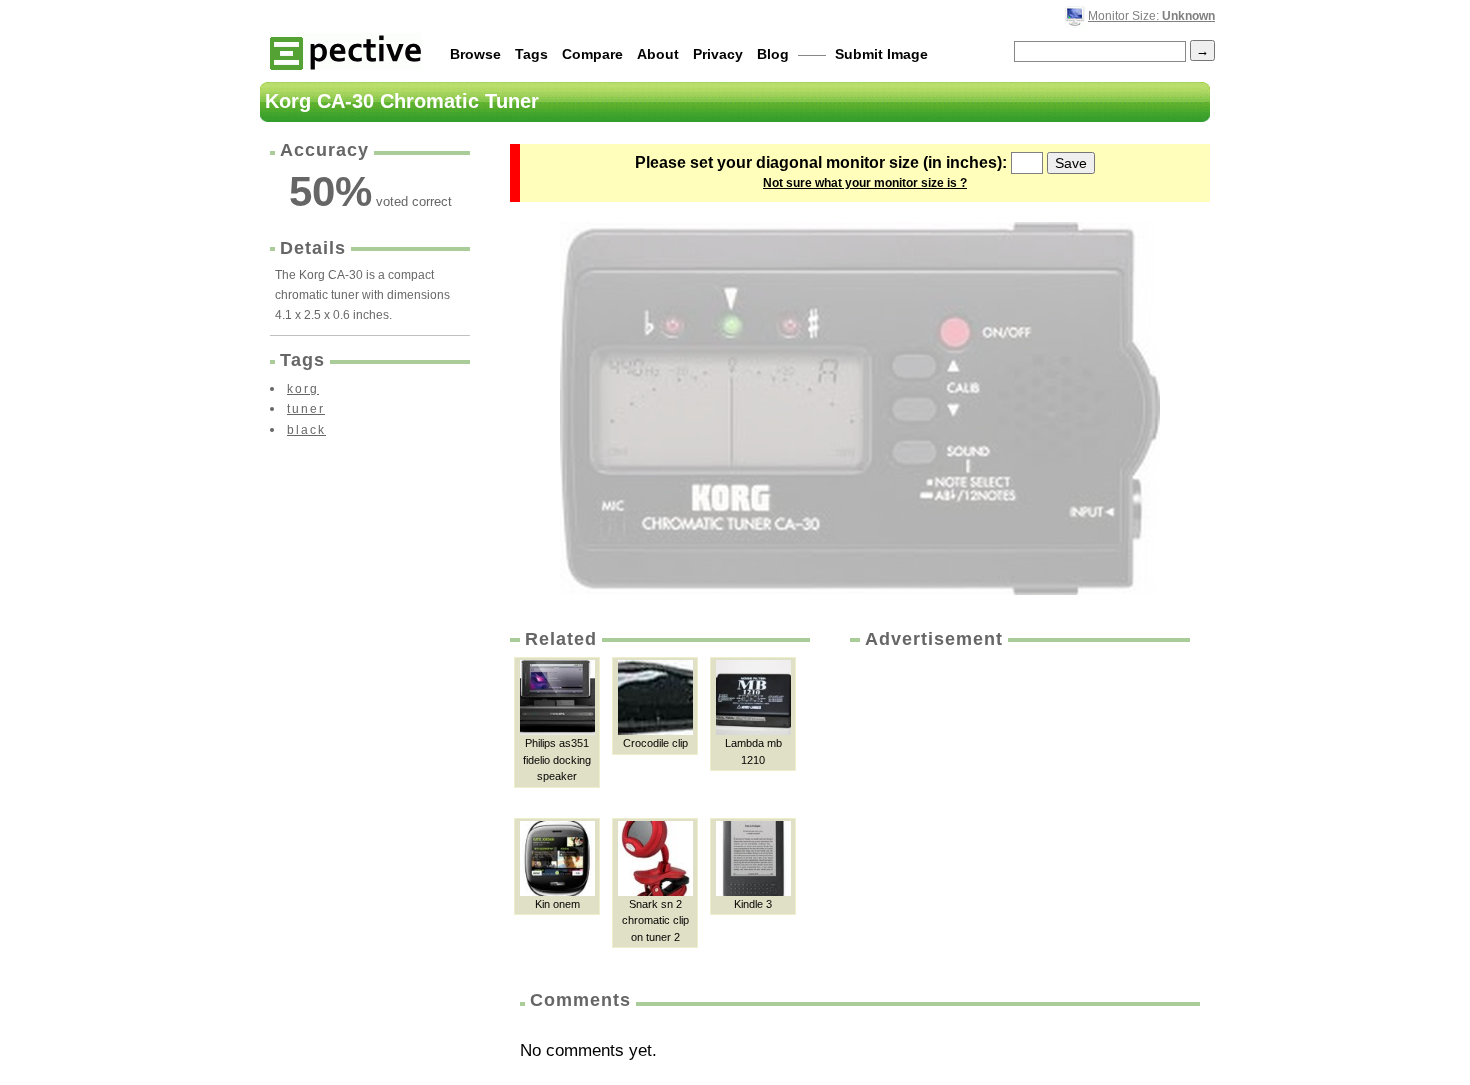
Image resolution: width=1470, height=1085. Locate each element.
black (306, 430)
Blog (773, 54)
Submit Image (881, 54)
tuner (306, 409)
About (658, 54)
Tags (531, 54)
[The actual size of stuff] (345, 51)
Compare (592, 54)
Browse (475, 54)
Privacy (718, 54)
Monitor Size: (1151, 16)
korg (303, 389)
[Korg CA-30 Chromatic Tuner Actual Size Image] (860, 408)
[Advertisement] (1018, 802)
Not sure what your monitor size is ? (865, 183)
